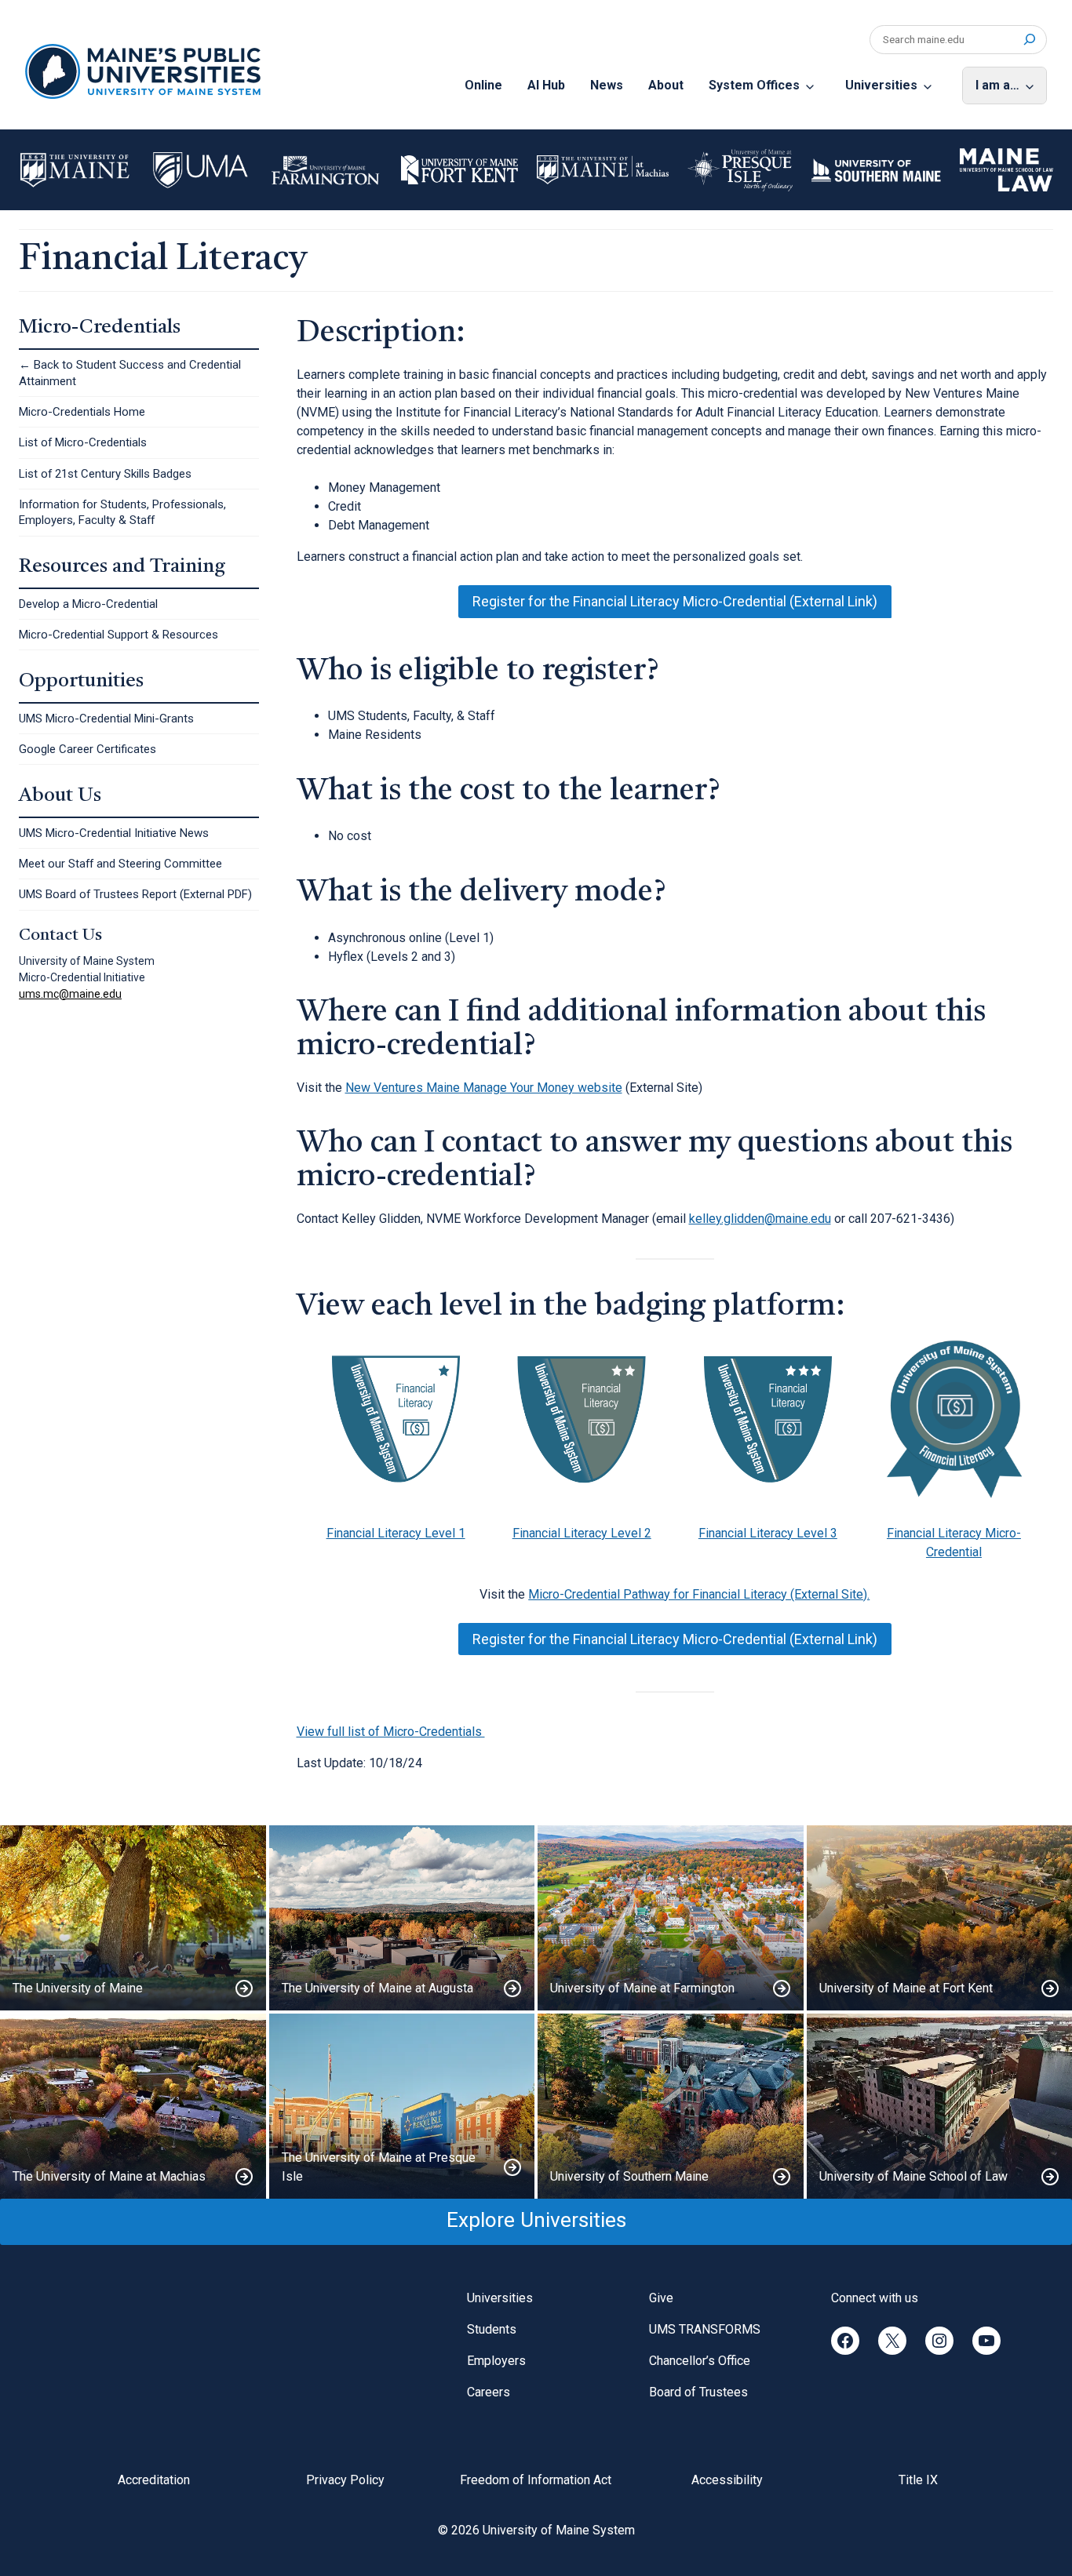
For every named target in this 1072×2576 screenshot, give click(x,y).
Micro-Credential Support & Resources (119, 635)
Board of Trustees (698, 2392)
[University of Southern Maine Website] (671, 2106)
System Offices (754, 85)
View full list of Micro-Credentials (391, 1732)
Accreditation (154, 2480)
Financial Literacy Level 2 (582, 1533)
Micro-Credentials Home (82, 412)
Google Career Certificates (88, 749)
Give (661, 2298)
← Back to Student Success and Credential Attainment (130, 373)
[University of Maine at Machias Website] (133, 2106)
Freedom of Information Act (536, 2480)
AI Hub (546, 85)
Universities (881, 85)
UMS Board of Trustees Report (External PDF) (135, 894)
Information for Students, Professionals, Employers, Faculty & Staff (122, 512)
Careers (489, 2392)
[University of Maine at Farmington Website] (671, 1918)
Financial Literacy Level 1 (396, 1533)
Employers (496, 2361)
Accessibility (727, 2480)
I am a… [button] (997, 85)
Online (483, 85)
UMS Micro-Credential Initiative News (114, 833)
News (607, 85)
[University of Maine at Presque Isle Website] (402, 2106)
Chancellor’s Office (700, 2361)
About (666, 85)
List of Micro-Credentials (83, 442)
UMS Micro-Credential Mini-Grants (106, 719)
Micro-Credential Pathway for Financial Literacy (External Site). (699, 1594)
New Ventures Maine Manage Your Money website (484, 1088)
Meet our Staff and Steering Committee (120, 864)
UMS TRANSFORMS (705, 2329)
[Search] (1029, 40)
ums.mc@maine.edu (70, 994)
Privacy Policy (345, 2480)
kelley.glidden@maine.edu (760, 1219)
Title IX (918, 2480)
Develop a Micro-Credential (88, 604)
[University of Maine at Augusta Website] (402, 1918)
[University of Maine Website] (133, 1918)
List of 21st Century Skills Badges (105, 474)
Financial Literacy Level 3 (768, 1533)
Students (492, 2329)
